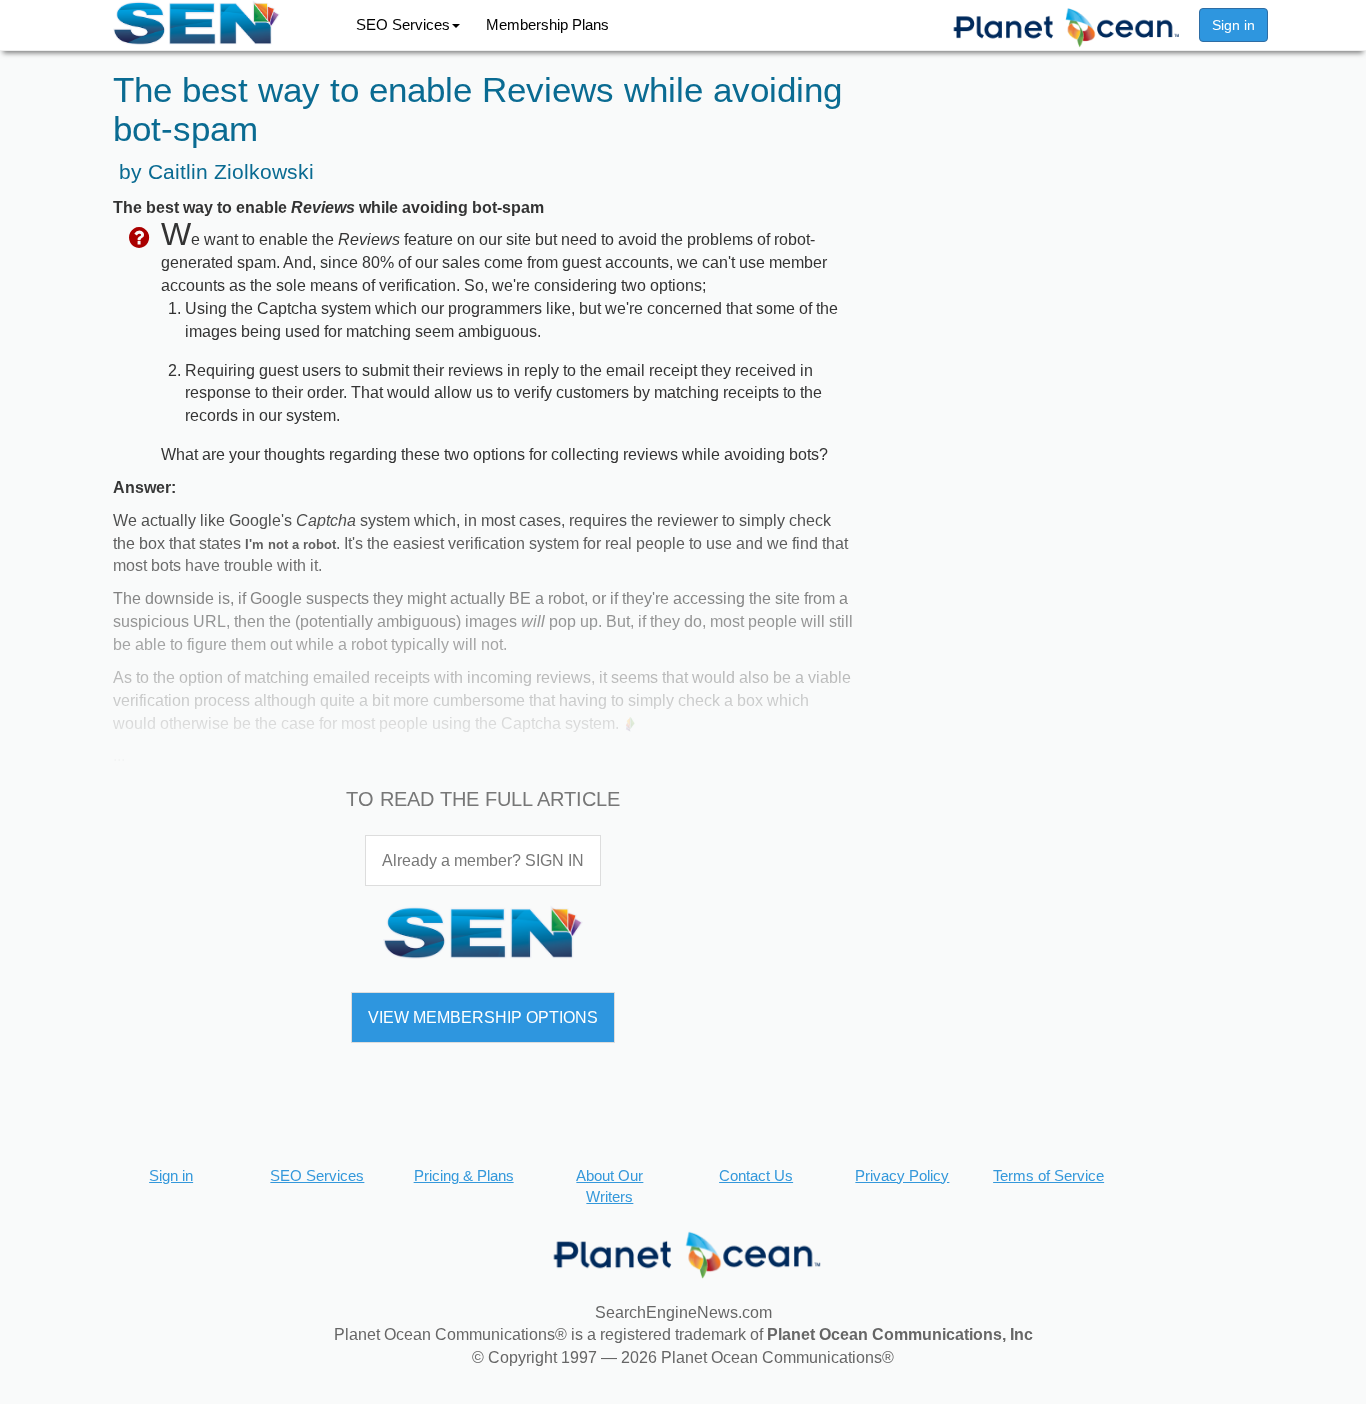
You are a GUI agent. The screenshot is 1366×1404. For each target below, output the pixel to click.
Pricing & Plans (464, 1175)
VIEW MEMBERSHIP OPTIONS (483, 1017)
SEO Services (403, 24)
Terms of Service (1048, 1175)
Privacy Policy (902, 1175)
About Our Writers (609, 1186)
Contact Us (756, 1175)
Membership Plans (547, 24)
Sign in (1233, 25)
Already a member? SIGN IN (483, 860)
